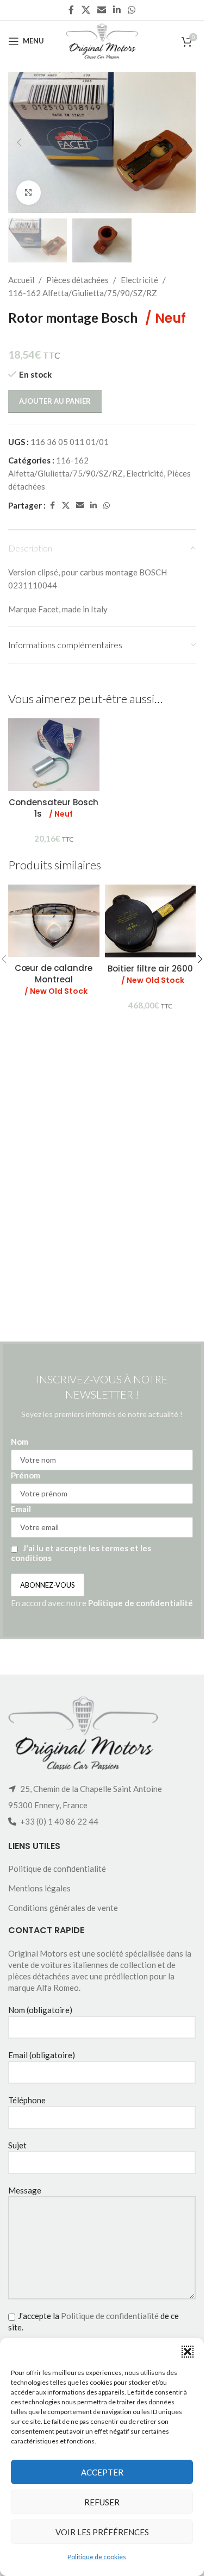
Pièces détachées (77, 280)
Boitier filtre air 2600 (150, 974)
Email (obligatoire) (42, 2055)
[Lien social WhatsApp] (132, 10)
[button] (188, 2352)
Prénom (26, 1475)
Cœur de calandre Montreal (54, 979)
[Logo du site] (102, 40)
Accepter (102, 2472)
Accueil (21, 280)
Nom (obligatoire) (40, 2010)
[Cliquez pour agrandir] (29, 193)
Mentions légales (39, 1888)
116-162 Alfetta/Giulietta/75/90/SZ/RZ (83, 293)
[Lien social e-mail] (101, 10)
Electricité (139, 280)
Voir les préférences (102, 2532)
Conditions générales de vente (63, 1908)
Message (25, 2190)
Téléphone (27, 2100)
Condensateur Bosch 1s (54, 808)
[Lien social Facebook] (71, 10)
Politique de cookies (97, 2557)
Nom (20, 1441)
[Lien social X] (86, 10)
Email (21, 1509)
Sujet (17, 2145)
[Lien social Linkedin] (117, 10)
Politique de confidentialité (141, 1603)
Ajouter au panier (55, 401)
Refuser (102, 2502)
